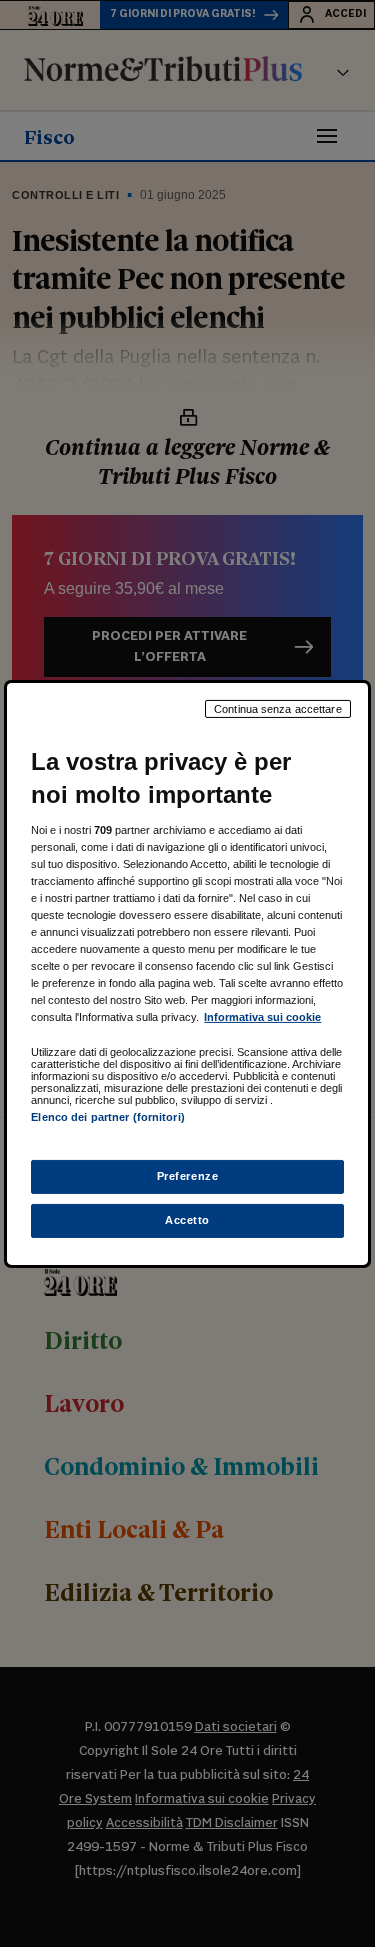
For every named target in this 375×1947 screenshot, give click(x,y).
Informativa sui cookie (262, 1017)
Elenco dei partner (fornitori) (107, 1117)
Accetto (187, 1220)
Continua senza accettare (278, 708)
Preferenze (188, 1176)
